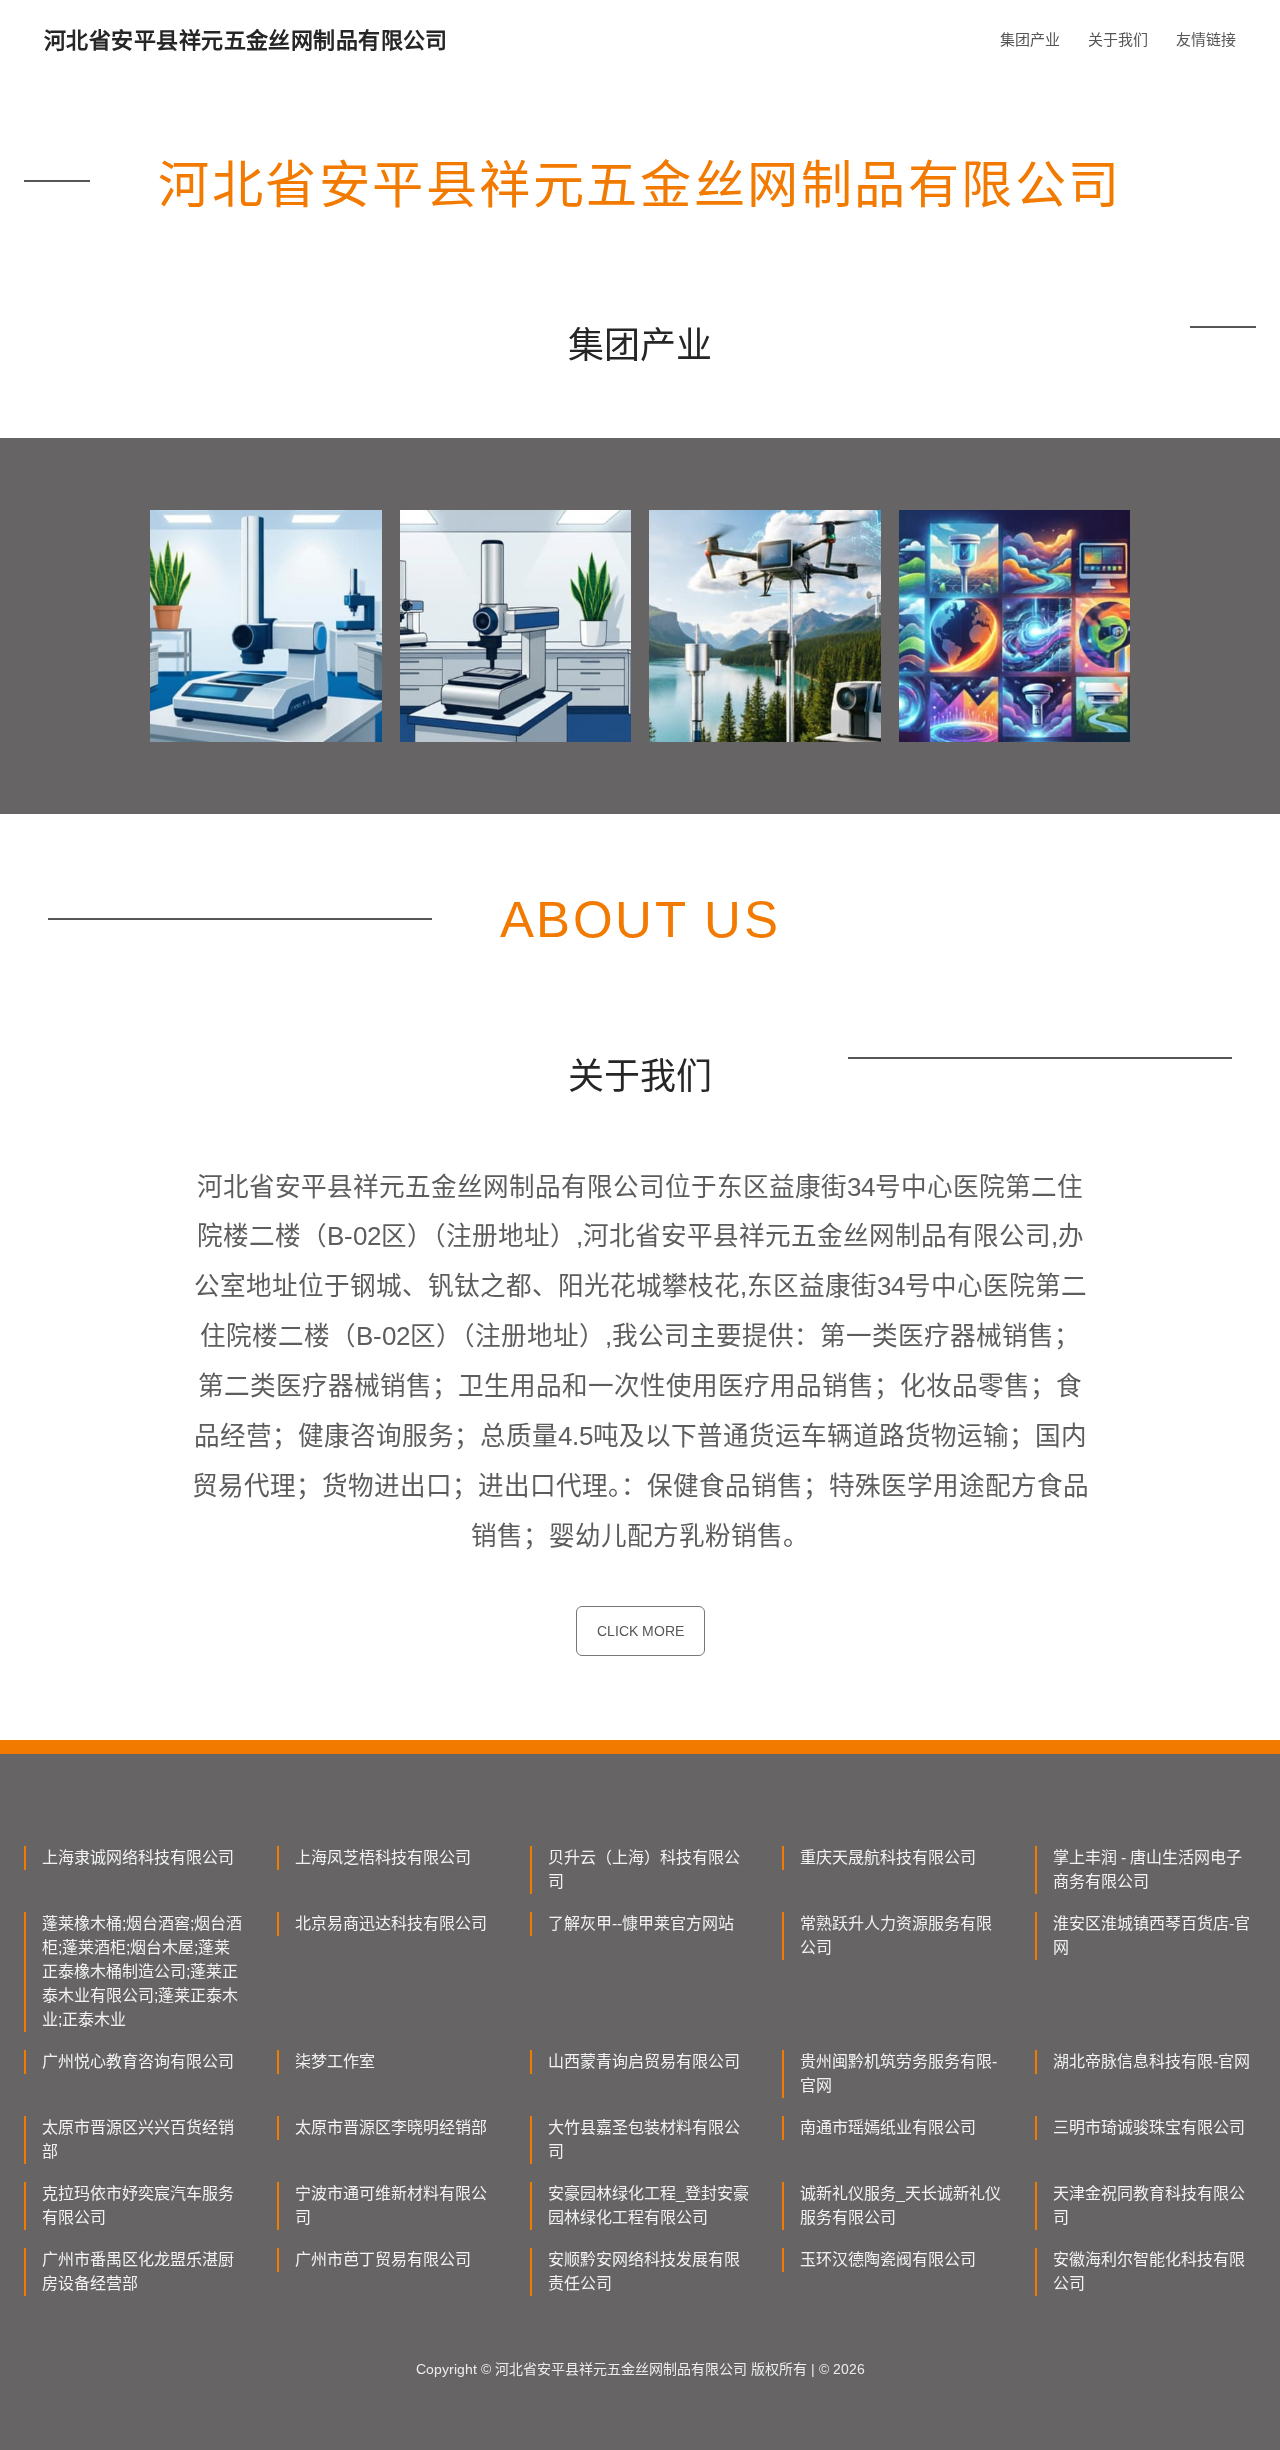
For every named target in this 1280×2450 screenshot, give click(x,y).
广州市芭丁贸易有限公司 (383, 2259)
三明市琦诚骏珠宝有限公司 (1149, 2127)
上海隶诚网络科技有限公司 (138, 1857)
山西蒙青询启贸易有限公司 (644, 2061)
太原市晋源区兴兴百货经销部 (138, 2139)
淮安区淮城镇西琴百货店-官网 (1151, 1935)
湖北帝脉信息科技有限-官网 (1151, 2061)
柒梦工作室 (335, 2061)
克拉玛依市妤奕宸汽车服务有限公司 (138, 2205)
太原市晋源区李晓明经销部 (391, 2127)
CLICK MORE (640, 1631)
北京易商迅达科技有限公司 (391, 1923)
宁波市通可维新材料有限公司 (391, 2205)
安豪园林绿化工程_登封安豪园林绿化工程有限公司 (648, 2205)
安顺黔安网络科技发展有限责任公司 (644, 2271)
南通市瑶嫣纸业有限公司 (888, 2127)
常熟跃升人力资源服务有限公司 (896, 1935)
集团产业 (1030, 39)
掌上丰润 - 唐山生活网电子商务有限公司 (1147, 1869)
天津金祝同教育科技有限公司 (1149, 2205)
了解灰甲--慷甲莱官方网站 (641, 1923)
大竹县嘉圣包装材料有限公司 (644, 2139)
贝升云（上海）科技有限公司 (644, 1869)
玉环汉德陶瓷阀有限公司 (888, 2259)
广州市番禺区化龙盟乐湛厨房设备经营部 (138, 2271)
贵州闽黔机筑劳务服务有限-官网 (898, 2073)
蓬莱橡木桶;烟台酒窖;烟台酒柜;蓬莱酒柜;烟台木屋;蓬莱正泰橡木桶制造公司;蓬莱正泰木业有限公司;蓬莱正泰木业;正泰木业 (142, 1971)
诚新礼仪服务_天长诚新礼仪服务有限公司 (900, 2205)
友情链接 (1206, 39)
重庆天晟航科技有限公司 (888, 1857)
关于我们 (1118, 39)
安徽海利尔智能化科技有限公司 (1149, 2271)
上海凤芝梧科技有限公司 (383, 1857)
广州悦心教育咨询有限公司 (138, 2061)
